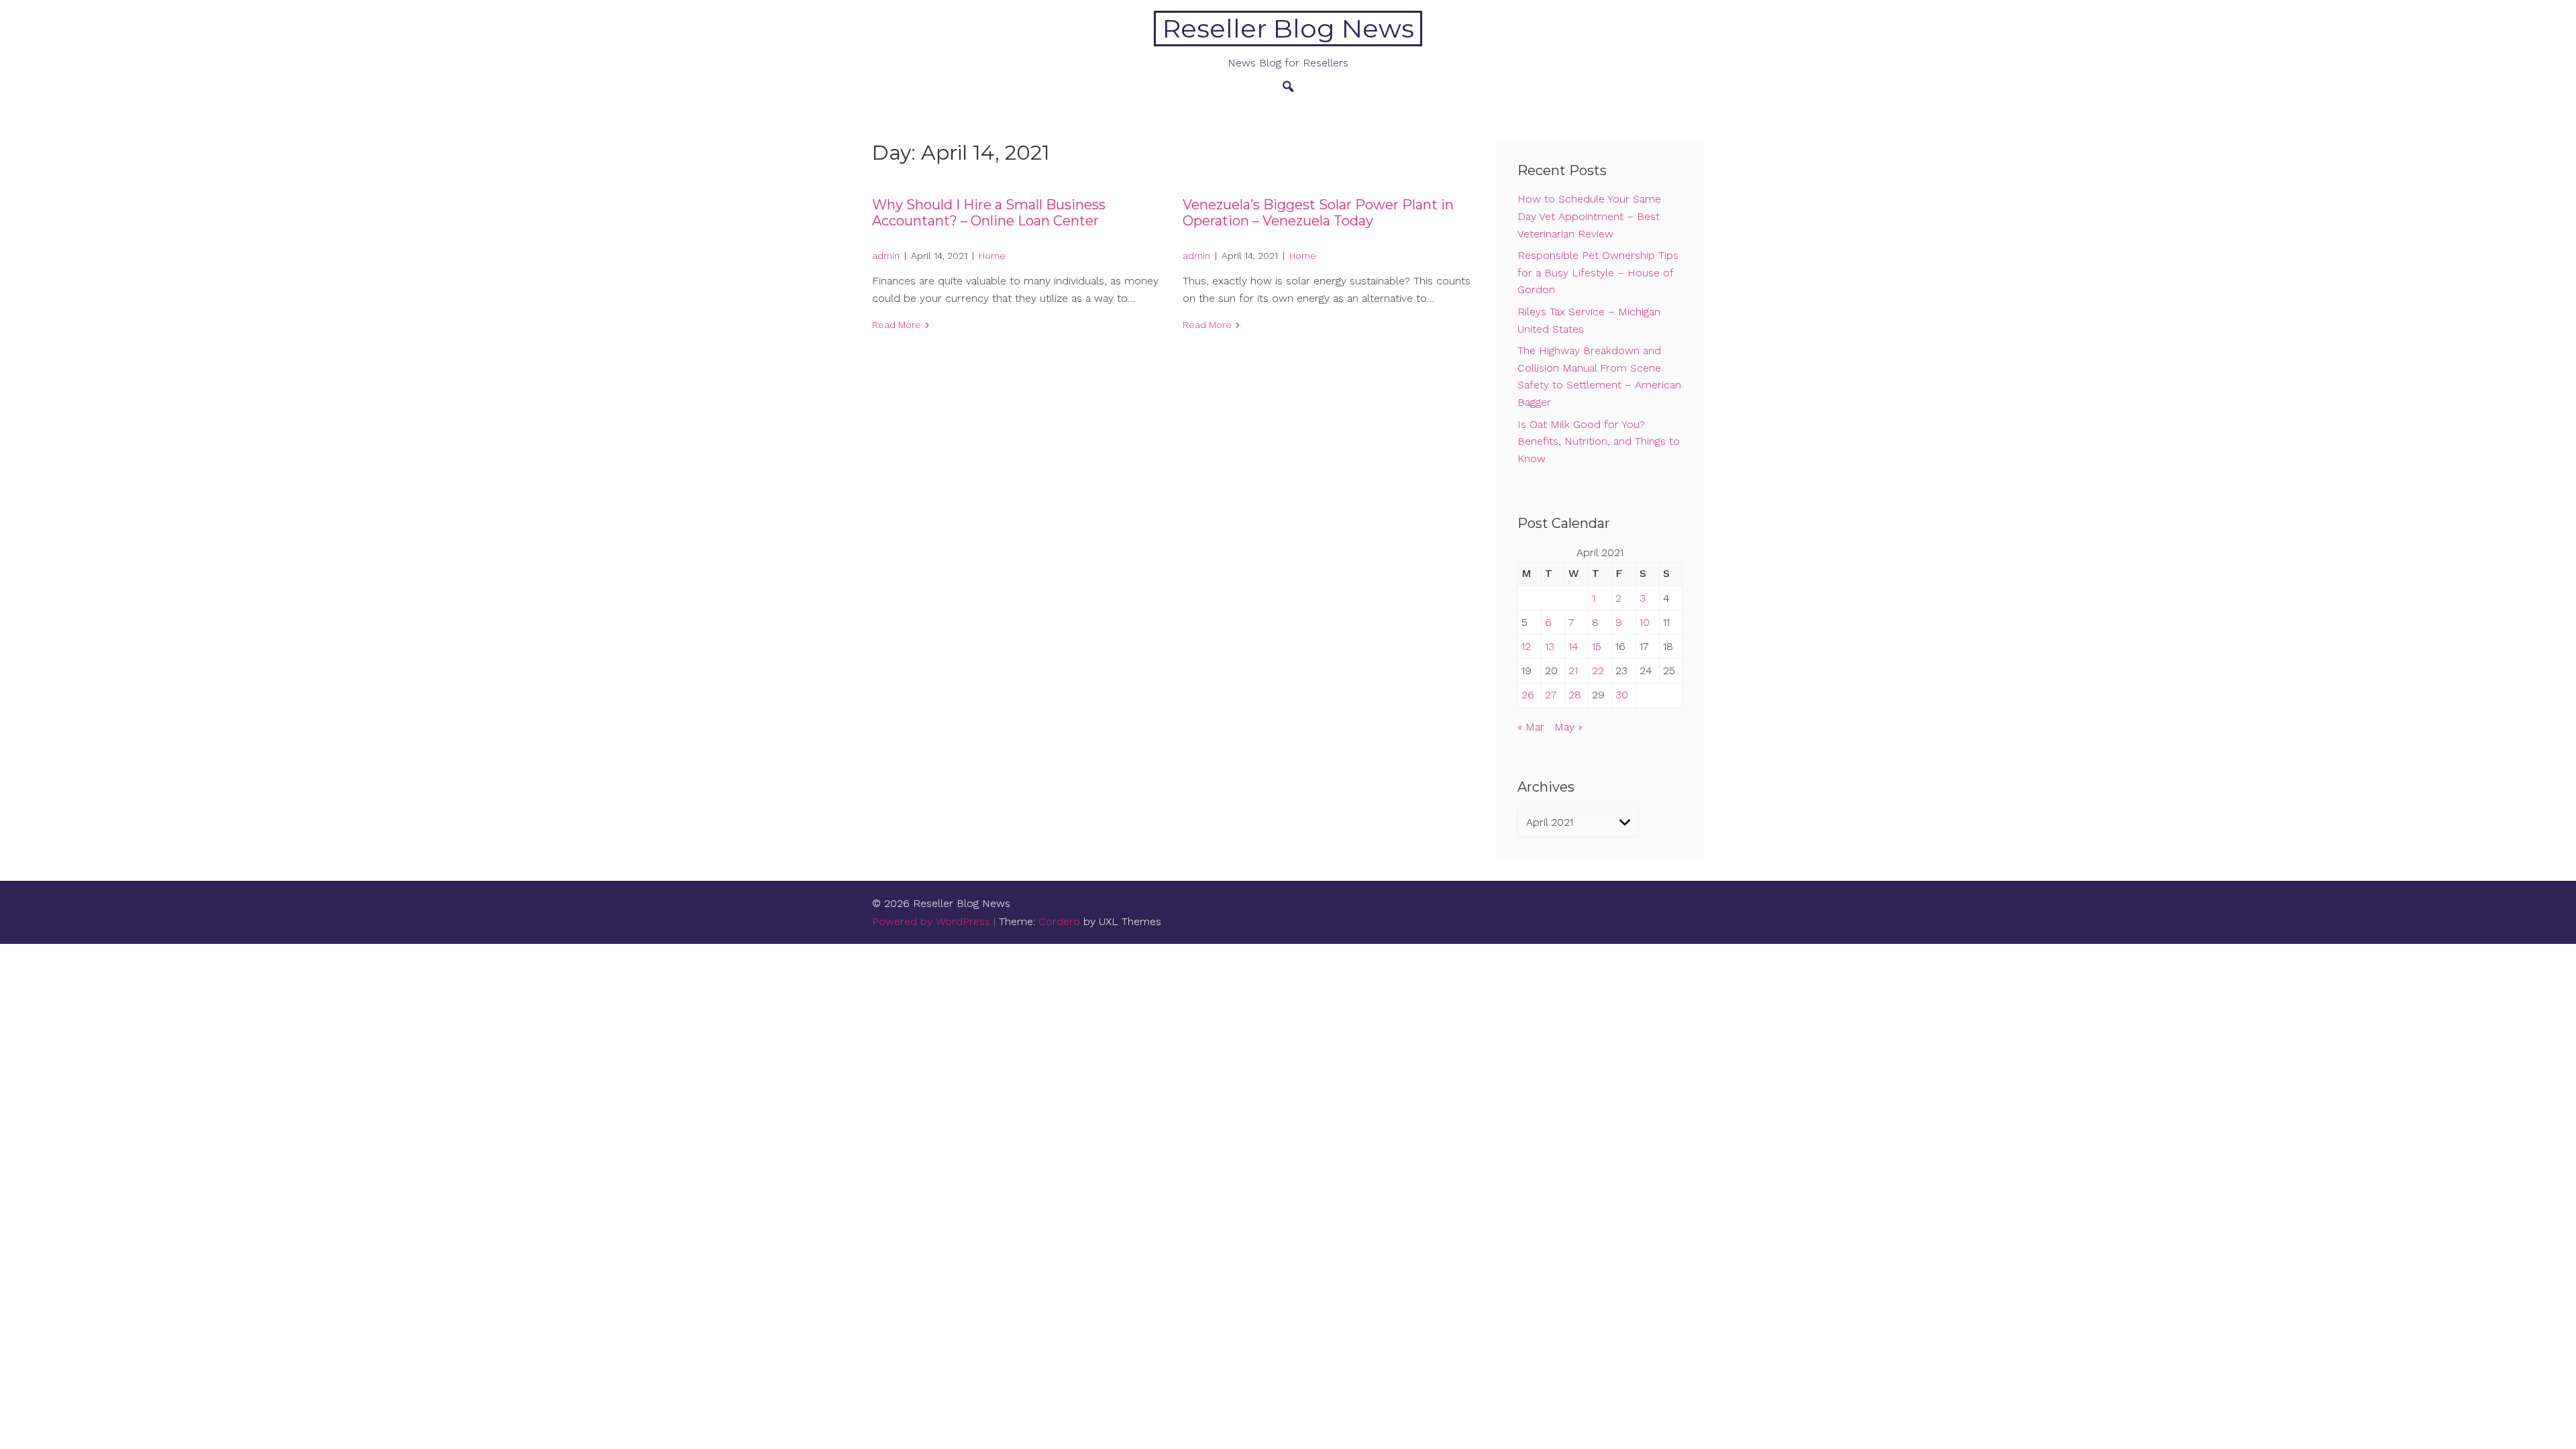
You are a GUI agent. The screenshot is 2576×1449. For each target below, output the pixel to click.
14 (1573, 646)
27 (1551, 695)
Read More (897, 325)
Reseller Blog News (1288, 29)
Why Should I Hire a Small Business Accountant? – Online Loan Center (989, 213)
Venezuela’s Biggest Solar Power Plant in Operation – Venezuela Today (1318, 213)
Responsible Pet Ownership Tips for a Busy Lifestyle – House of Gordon (1598, 272)
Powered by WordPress (931, 921)
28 (1575, 695)
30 (1622, 695)
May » (1568, 727)
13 (1550, 646)
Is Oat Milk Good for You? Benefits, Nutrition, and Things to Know (1599, 441)
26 (1528, 695)
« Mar (1531, 727)
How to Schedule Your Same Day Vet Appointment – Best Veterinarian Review (1589, 216)
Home (992, 256)
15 (1597, 646)
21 (1573, 670)
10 (1645, 622)
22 (1598, 670)
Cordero (1059, 921)
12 (1526, 646)
